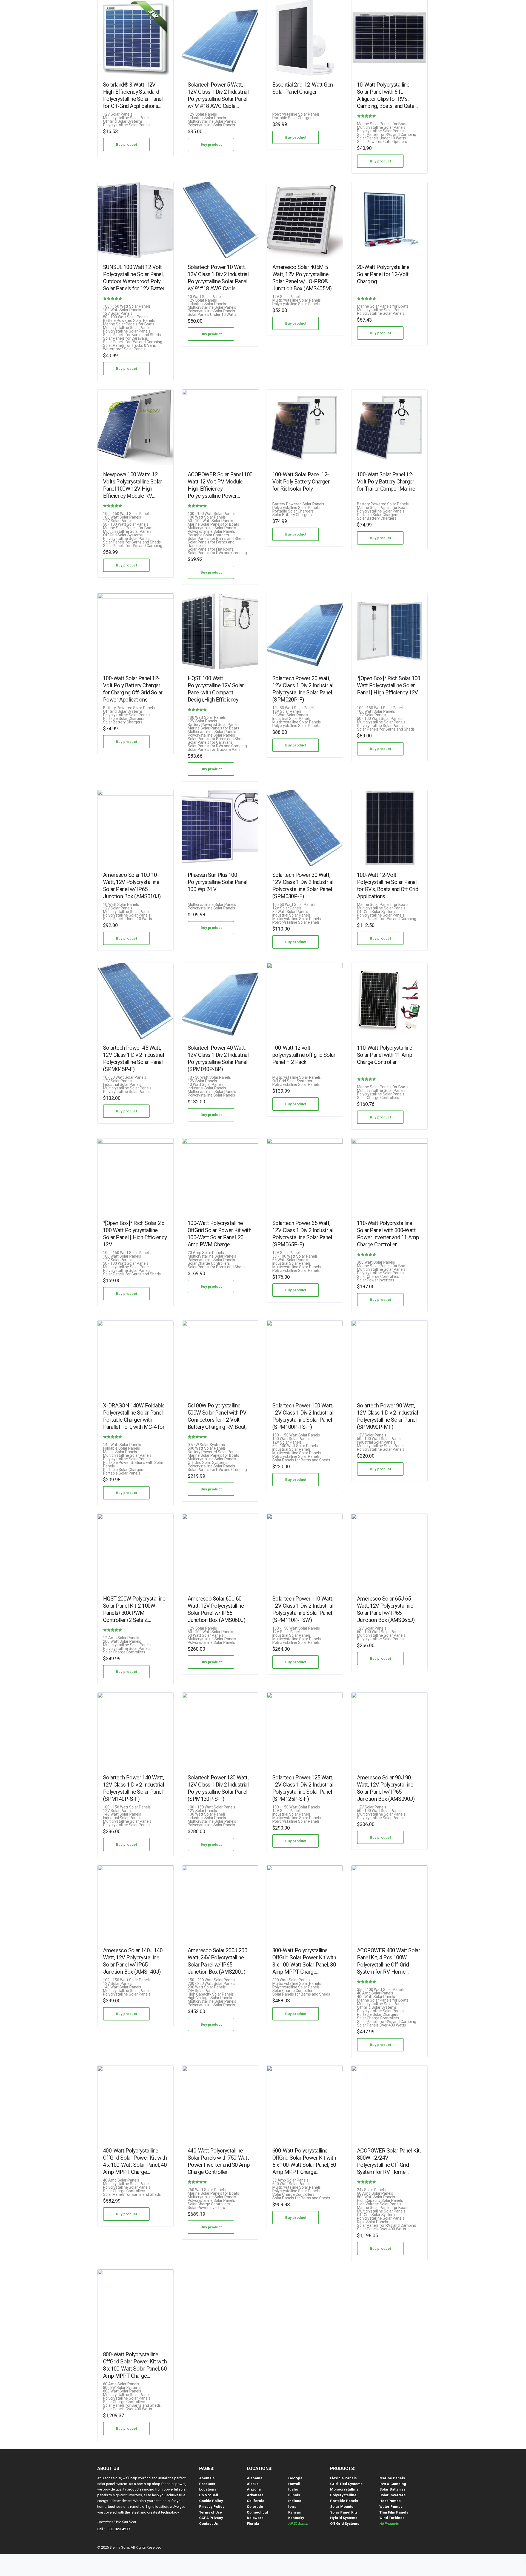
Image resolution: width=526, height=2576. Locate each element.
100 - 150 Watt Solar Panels (127, 306)
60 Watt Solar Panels (206, 1635)
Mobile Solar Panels (120, 1452)
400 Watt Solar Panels (376, 1997)
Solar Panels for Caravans (125, 338)
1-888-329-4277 (117, 2529)
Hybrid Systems (344, 2518)
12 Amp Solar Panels (121, 1638)
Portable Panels (344, 2501)
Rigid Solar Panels (372, 2222)
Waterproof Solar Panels (124, 349)
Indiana (295, 2501)
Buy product (126, 144)
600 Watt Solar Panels (291, 2184)
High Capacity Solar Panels (211, 1994)
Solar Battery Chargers (292, 515)
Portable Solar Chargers (293, 118)
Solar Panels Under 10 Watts (381, 138)
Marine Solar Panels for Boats (383, 124)
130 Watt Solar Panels (207, 1814)
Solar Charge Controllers (378, 1098)
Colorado (255, 2507)
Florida (253, 2524)
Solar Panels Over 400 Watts (381, 2025)
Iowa (292, 2507)
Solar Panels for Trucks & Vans (129, 346)
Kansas (295, 2512)
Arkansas (255, 2495)
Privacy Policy (212, 2507)
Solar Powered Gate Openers (382, 142)
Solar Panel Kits (344, 2512)
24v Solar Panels (202, 1991)
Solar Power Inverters (376, 1280)
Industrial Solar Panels (207, 118)
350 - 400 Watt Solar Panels (381, 1990)
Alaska (253, 2484)
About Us (207, 2478)
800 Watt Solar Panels (376, 2197)
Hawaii (294, 2484)
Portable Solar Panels (122, 1473)
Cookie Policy (211, 2501)
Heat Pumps (390, 2501)
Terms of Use (211, 2512)
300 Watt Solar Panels (376, 1262)
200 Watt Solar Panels (122, 1642)
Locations (208, 2489)
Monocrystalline (344, 2489)
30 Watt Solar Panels (290, 912)
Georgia (295, 2478)
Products (207, 2484)
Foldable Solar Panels (122, 1448)
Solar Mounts (342, 2507)
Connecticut (257, 2512)
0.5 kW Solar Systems (206, 1445)
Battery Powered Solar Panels (129, 321)
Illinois (294, 2495)
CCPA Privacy (211, 2518)
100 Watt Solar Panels (122, 310)
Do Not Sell (209, 2495)
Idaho (293, 2489)
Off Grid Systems (345, 2524)
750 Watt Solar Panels (207, 2190)
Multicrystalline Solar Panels (127, 118)
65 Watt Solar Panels (290, 1260)
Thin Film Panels (394, 2512)
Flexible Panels (343, 2478)
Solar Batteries (392, 2489)
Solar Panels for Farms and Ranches (211, 544)
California (256, 2501)
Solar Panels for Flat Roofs (211, 549)
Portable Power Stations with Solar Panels (133, 1464)
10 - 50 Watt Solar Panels (294, 708)
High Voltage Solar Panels (210, 1998)
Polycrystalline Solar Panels (127, 125)
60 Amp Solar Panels (375, 2193)
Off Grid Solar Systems (123, 121)
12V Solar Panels (118, 114)
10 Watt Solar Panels (206, 297)
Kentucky (296, 2518)
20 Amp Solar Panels (206, 1253)
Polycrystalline (343, 2495)
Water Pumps (391, 2507)
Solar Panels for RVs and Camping (387, 135)
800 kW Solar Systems (122, 2388)
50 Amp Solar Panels (290, 2180)
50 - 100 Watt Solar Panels (126, 317)
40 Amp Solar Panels (375, 1993)
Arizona (254, 2489)
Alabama (255, 2478)
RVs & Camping (393, 2484)
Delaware (255, 2518)
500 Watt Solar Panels (207, 1448)
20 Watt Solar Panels (290, 715)
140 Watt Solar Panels (122, 1445)
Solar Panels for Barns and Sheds (132, 335)
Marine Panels (392, 2478)
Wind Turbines (392, 2518)
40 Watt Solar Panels (206, 1085)
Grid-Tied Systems (346, 2484)
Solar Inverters (392, 2495)
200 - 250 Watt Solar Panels (211, 1984)
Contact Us (208, 2524)
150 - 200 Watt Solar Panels (211, 1980)
